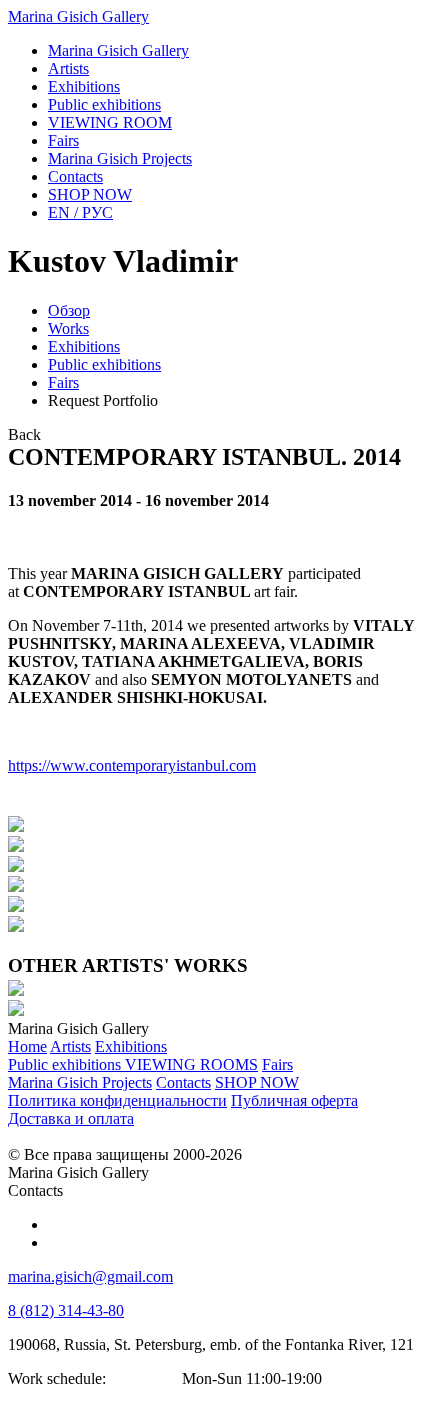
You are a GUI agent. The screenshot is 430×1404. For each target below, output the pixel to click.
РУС (80, 212)
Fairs (63, 382)
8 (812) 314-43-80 (66, 1310)
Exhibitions (84, 346)
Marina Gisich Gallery (78, 16)
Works (68, 328)
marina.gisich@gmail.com (90, 1276)
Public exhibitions (104, 364)
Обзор (69, 310)
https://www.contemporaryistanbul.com (132, 765)
